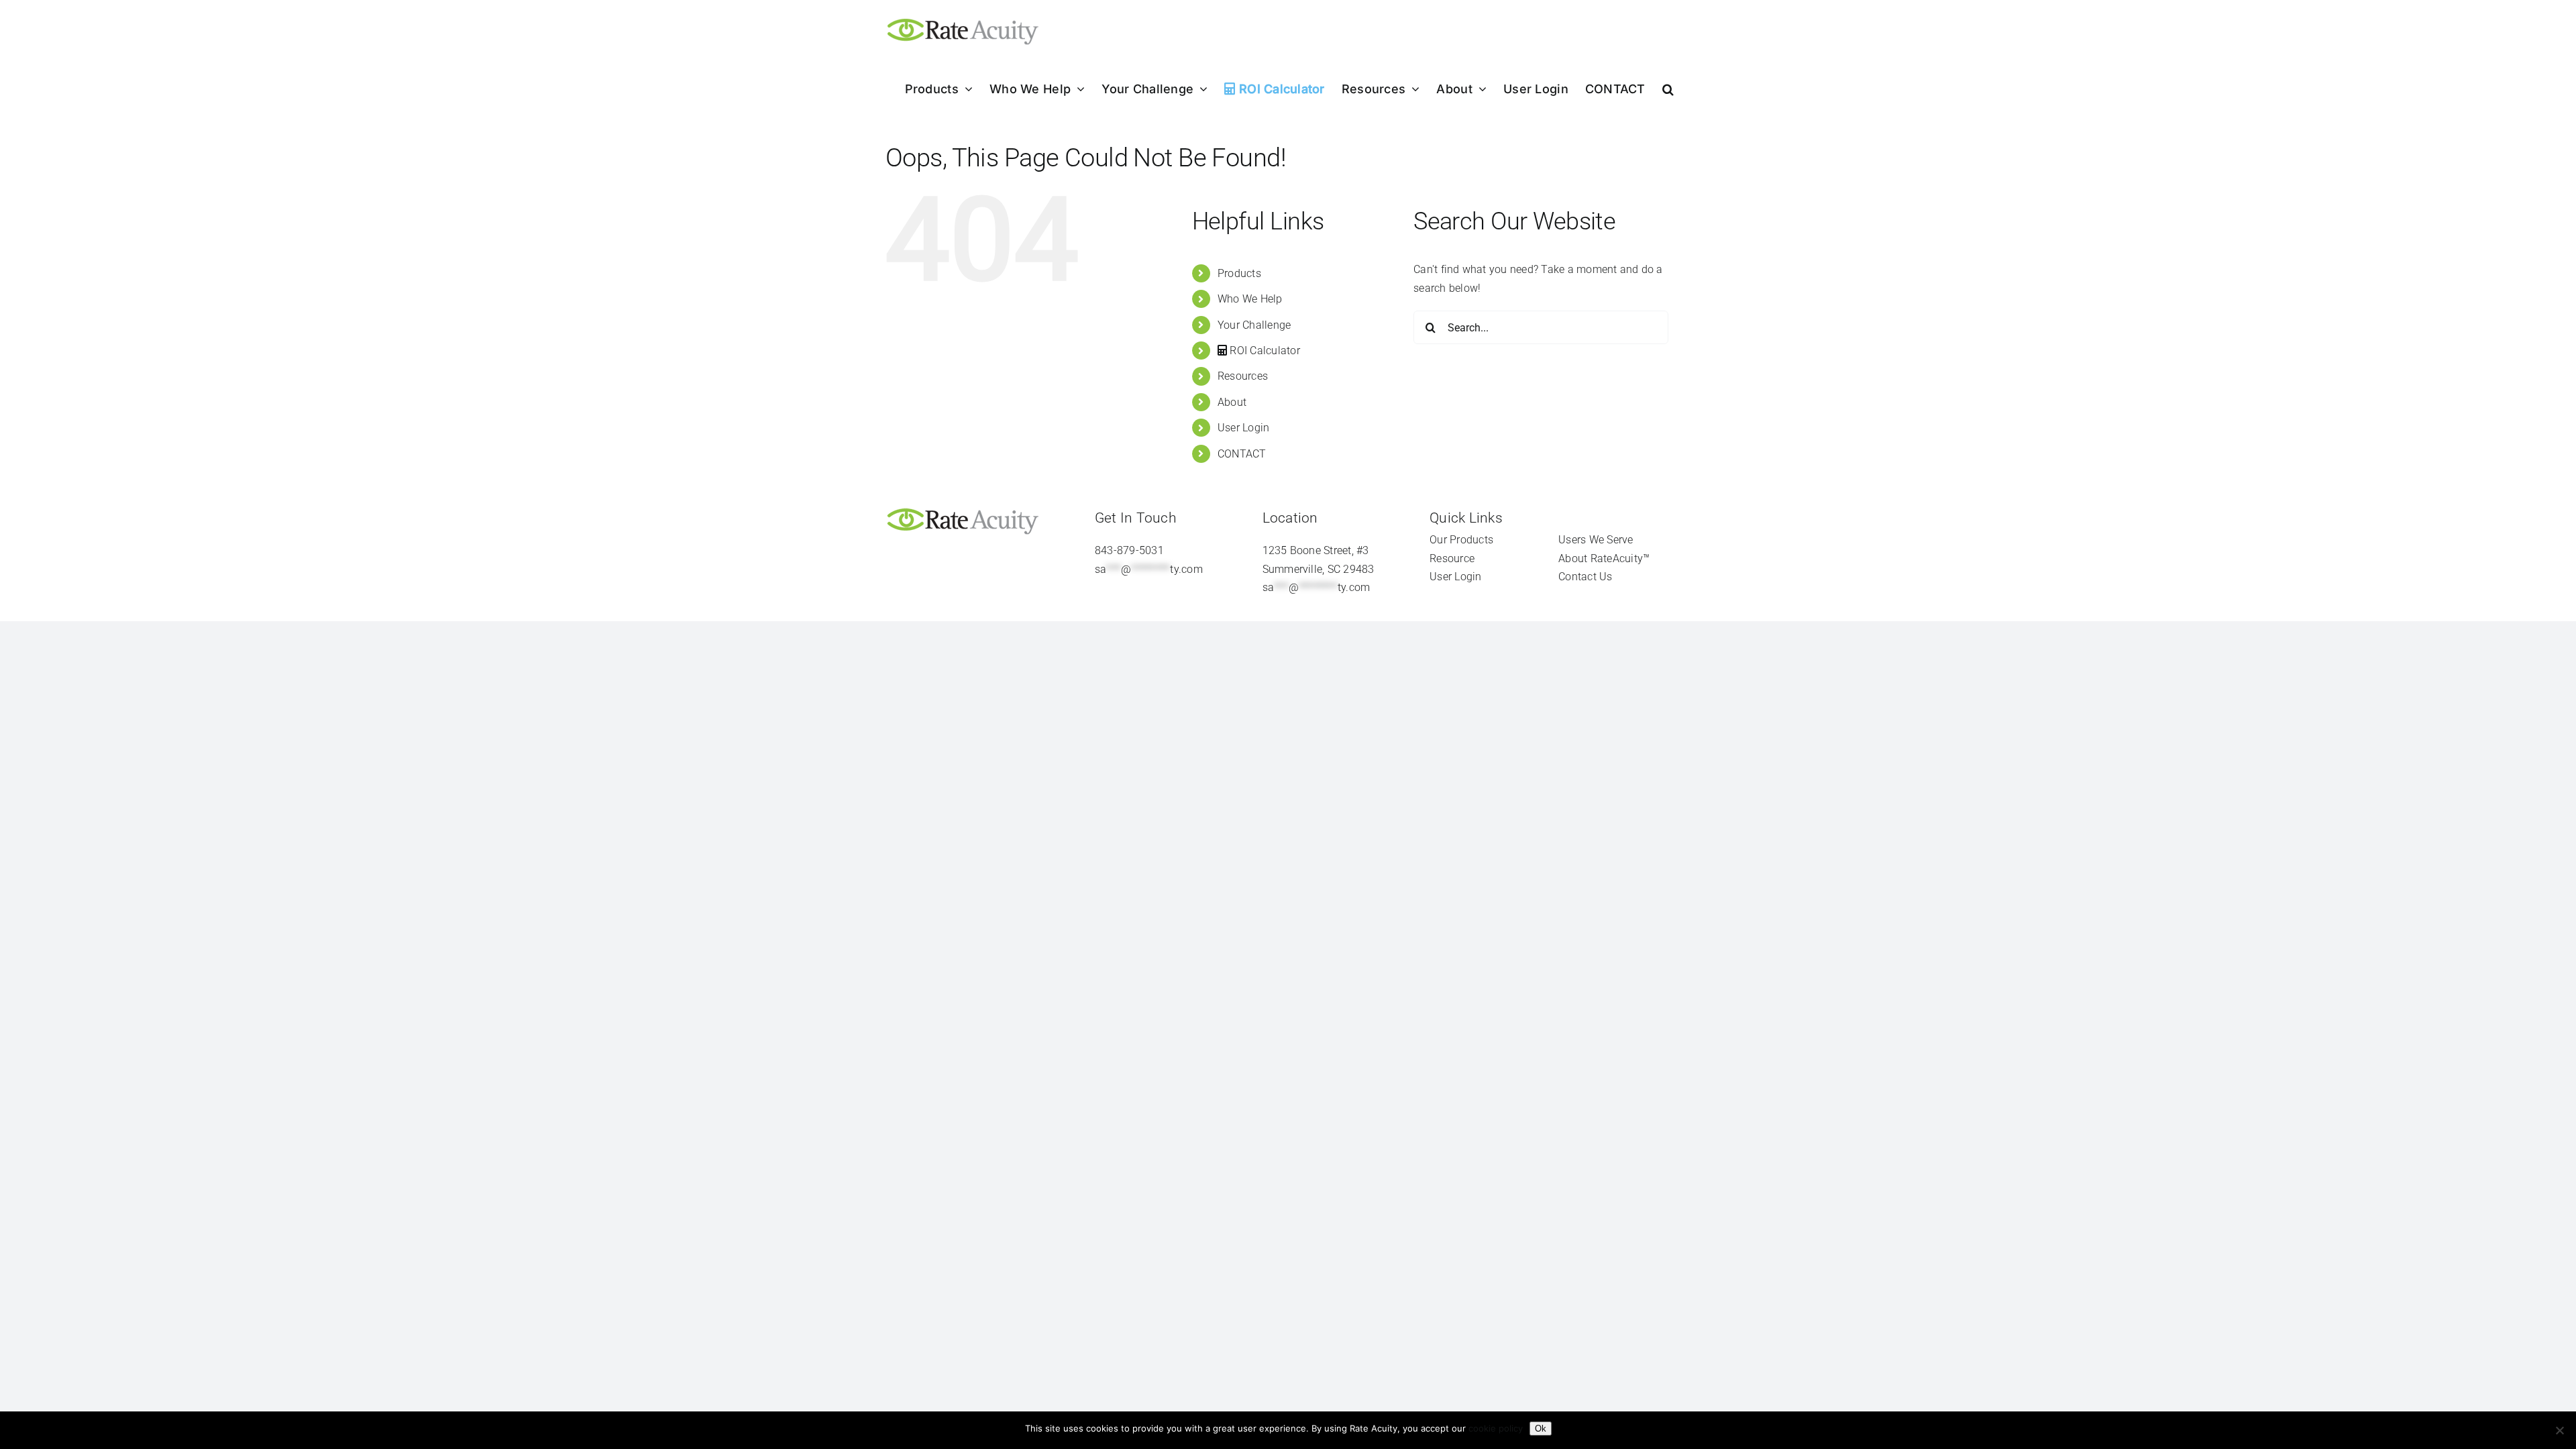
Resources (1243, 376)
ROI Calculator (1264, 351)
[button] (1668, 89)
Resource (1452, 558)
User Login (1243, 428)
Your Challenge (1254, 325)
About (1232, 402)
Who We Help (1250, 299)
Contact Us (1585, 577)
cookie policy (1496, 1428)
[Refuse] (2559, 1430)
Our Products (1461, 540)
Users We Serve (1596, 540)
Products (1239, 273)
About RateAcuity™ (1604, 558)
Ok (1541, 1429)
